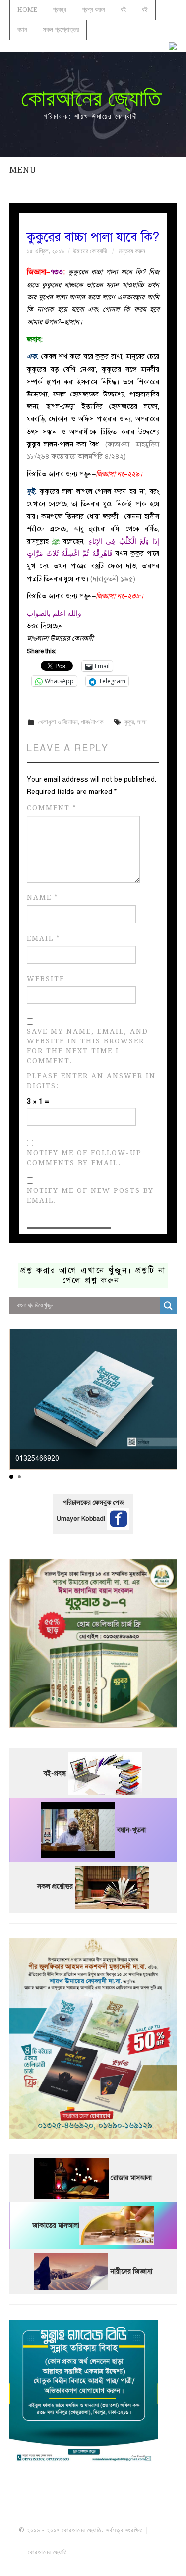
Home (27, 10)
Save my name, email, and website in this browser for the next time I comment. (88, 1046)
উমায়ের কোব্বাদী (90, 251)
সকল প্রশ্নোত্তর (61, 29)
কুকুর (129, 722)
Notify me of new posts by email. (90, 1195)
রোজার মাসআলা (131, 2178)
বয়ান (22, 29)
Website (46, 979)
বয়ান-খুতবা (131, 1830)
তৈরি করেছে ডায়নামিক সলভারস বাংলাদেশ (113, 2552)
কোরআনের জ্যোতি (91, 98)
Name (42, 898)
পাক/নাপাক (92, 722)
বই (124, 10)
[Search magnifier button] (168, 1306)
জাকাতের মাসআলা (56, 2225)
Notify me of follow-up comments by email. (84, 1158)
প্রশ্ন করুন (93, 10)
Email (43, 938)
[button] (11, 1477)
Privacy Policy (93, 2563)
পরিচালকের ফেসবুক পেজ (93, 1503)
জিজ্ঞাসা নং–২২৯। (119, 474)
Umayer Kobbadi (82, 1519)
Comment (52, 808)
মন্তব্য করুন (132, 251)
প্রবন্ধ (60, 10)
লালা (142, 722)
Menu (23, 170)
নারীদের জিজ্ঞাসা (131, 2271)
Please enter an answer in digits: (91, 1081)
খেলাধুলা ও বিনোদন (58, 722)
